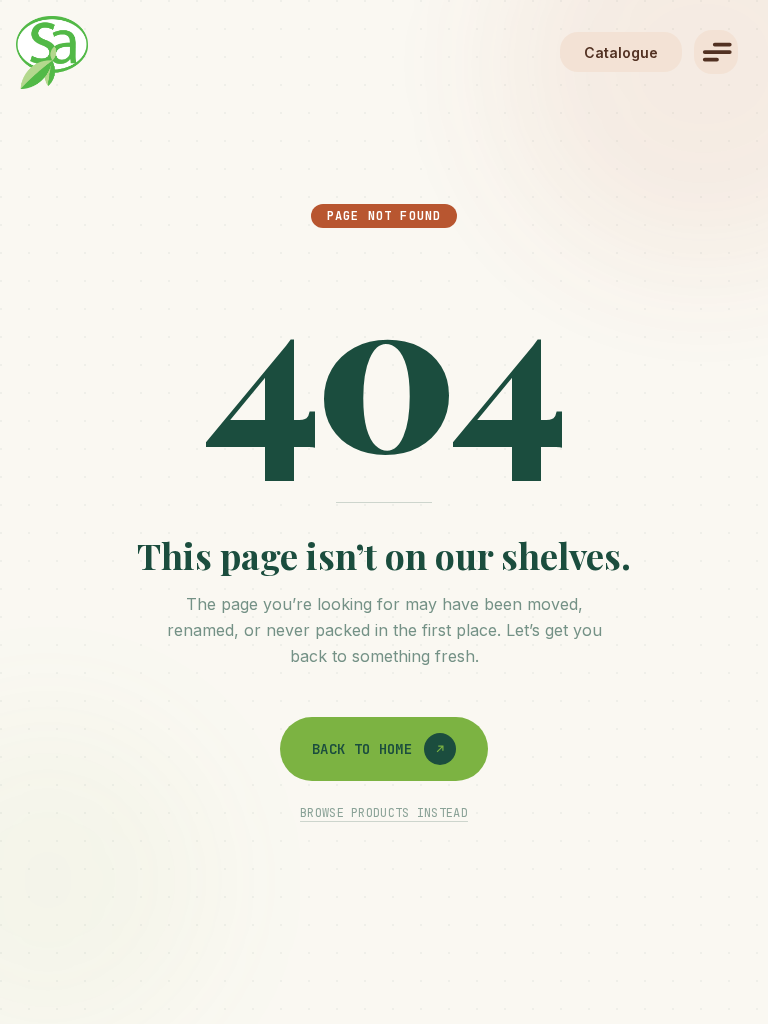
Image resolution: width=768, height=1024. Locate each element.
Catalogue (621, 52)
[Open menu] (716, 52)
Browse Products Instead (384, 813)
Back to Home (362, 749)
